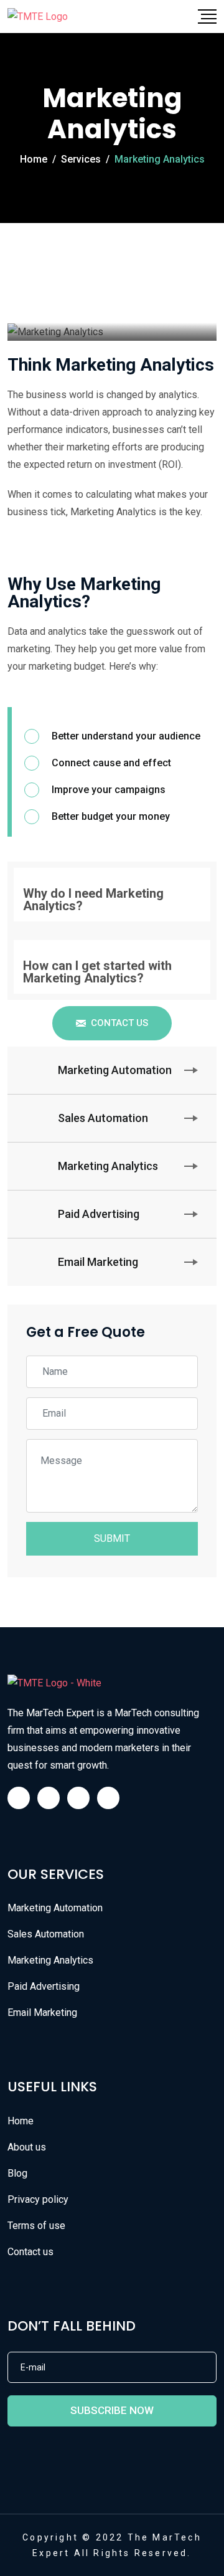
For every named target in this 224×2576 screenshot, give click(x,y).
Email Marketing (42, 2013)
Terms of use (36, 2226)
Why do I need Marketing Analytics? (93, 900)
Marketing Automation (55, 1908)
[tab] (112, 895)
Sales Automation (46, 1934)
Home (21, 2121)
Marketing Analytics (50, 1960)
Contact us (30, 2252)
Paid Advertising (44, 1986)
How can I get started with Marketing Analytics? (97, 972)
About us (27, 2147)
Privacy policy (38, 2199)
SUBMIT (112, 1538)
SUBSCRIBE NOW (112, 2410)
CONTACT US (119, 1023)
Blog (17, 2173)
